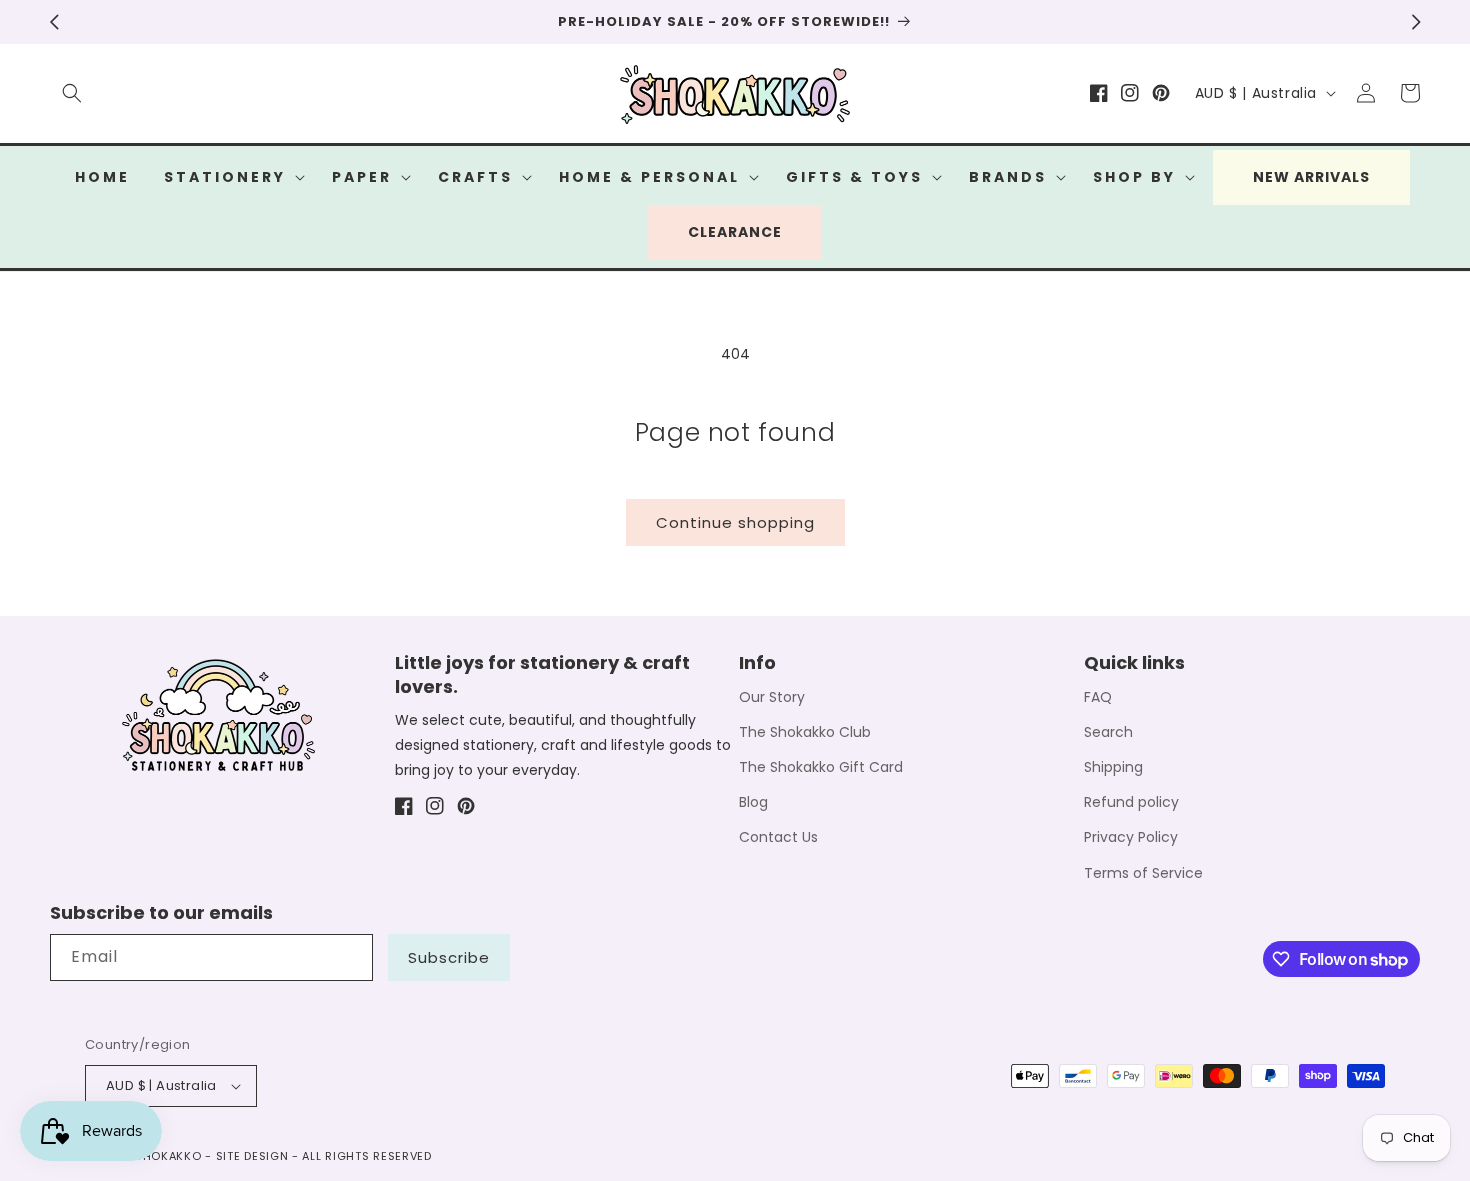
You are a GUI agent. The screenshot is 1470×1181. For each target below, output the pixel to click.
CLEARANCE (735, 232)
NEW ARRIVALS (1311, 177)
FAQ (1098, 697)
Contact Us (778, 837)
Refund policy (1131, 802)
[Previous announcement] (54, 22)
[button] (72, 93)
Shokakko (168, 1156)
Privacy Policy (1131, 837)
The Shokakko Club (805, 732)
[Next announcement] (1416, 22)
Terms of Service (1143, 873)
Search (1108, 732)
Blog (753, 802)
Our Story (772, 697)
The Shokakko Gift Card (821, 767)
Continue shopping (735, 522)
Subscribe (449, 957)
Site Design (252, 1156)
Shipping (1113, 767)
